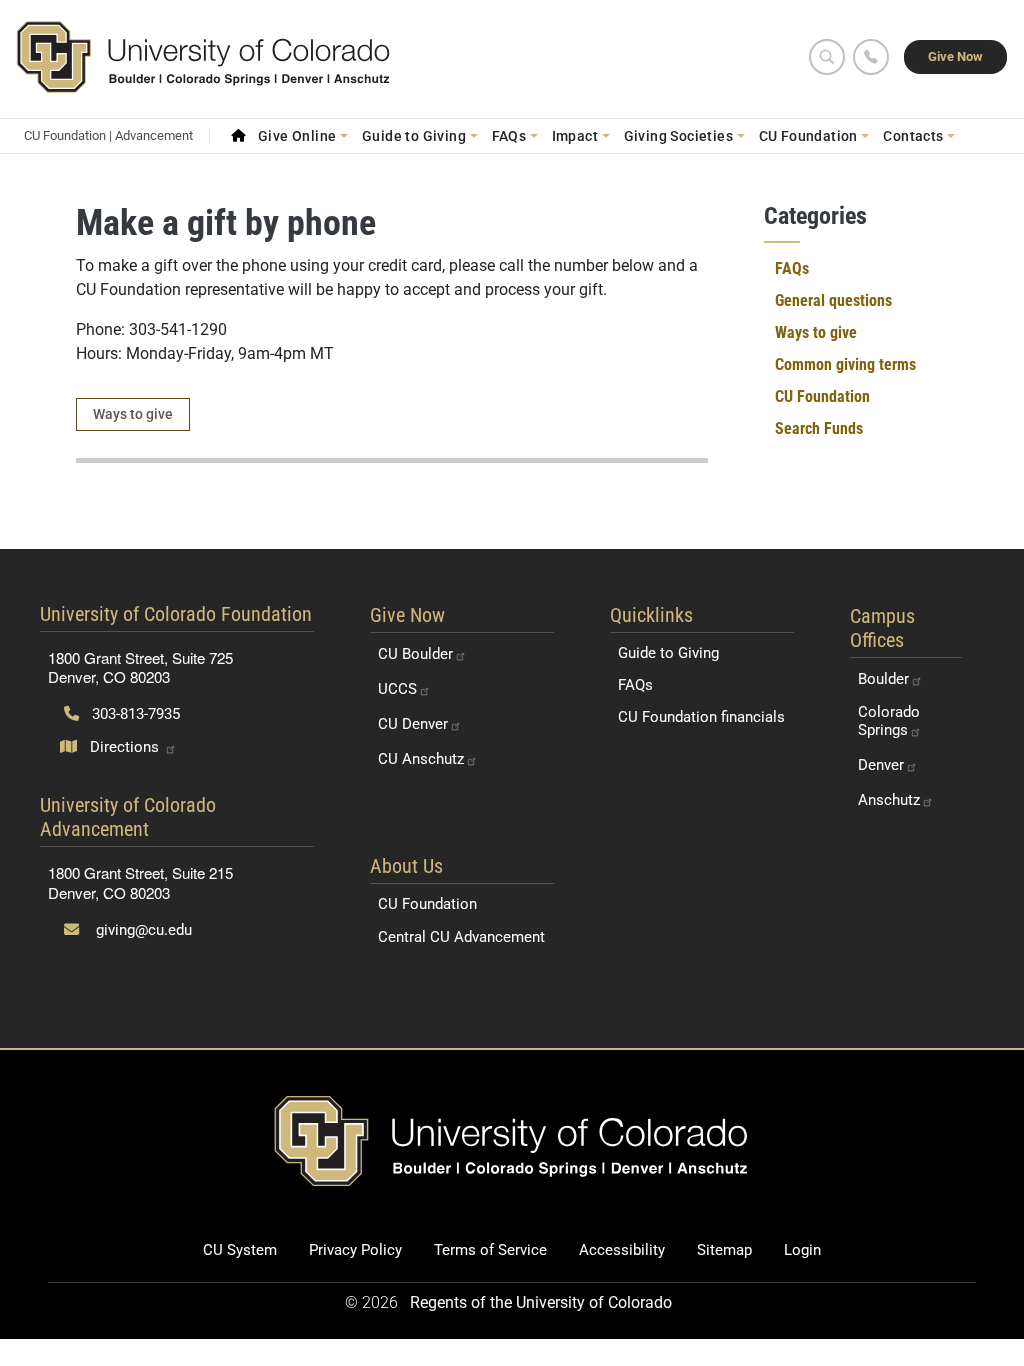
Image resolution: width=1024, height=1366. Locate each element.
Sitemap (724, 1250)
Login (802, 1250)
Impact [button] (575, 136)
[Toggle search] (827, 57)
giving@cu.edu (142, 930)
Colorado (889, 720)
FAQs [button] (509, 136)
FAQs (792, 268)
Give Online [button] (297, 136)
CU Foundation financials (701, 717)
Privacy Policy (355, 1250)
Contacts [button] (913, 136)
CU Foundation (822, 396)
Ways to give (133, 414)
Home (238, 136)
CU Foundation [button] (808, 136)
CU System (240, 1250)
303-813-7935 (134, 714)
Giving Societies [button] (679, 136)
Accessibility (622, 1250)
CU (415, 654)
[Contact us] (871, 57)
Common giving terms (845, 364)
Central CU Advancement (461, 937)
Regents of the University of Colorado (541, 1302)
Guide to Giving (668, 653)
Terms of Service (490, 1250)
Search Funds (819, 428)
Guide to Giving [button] (414, 136)
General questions (833, 300)
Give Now (955, 56)
